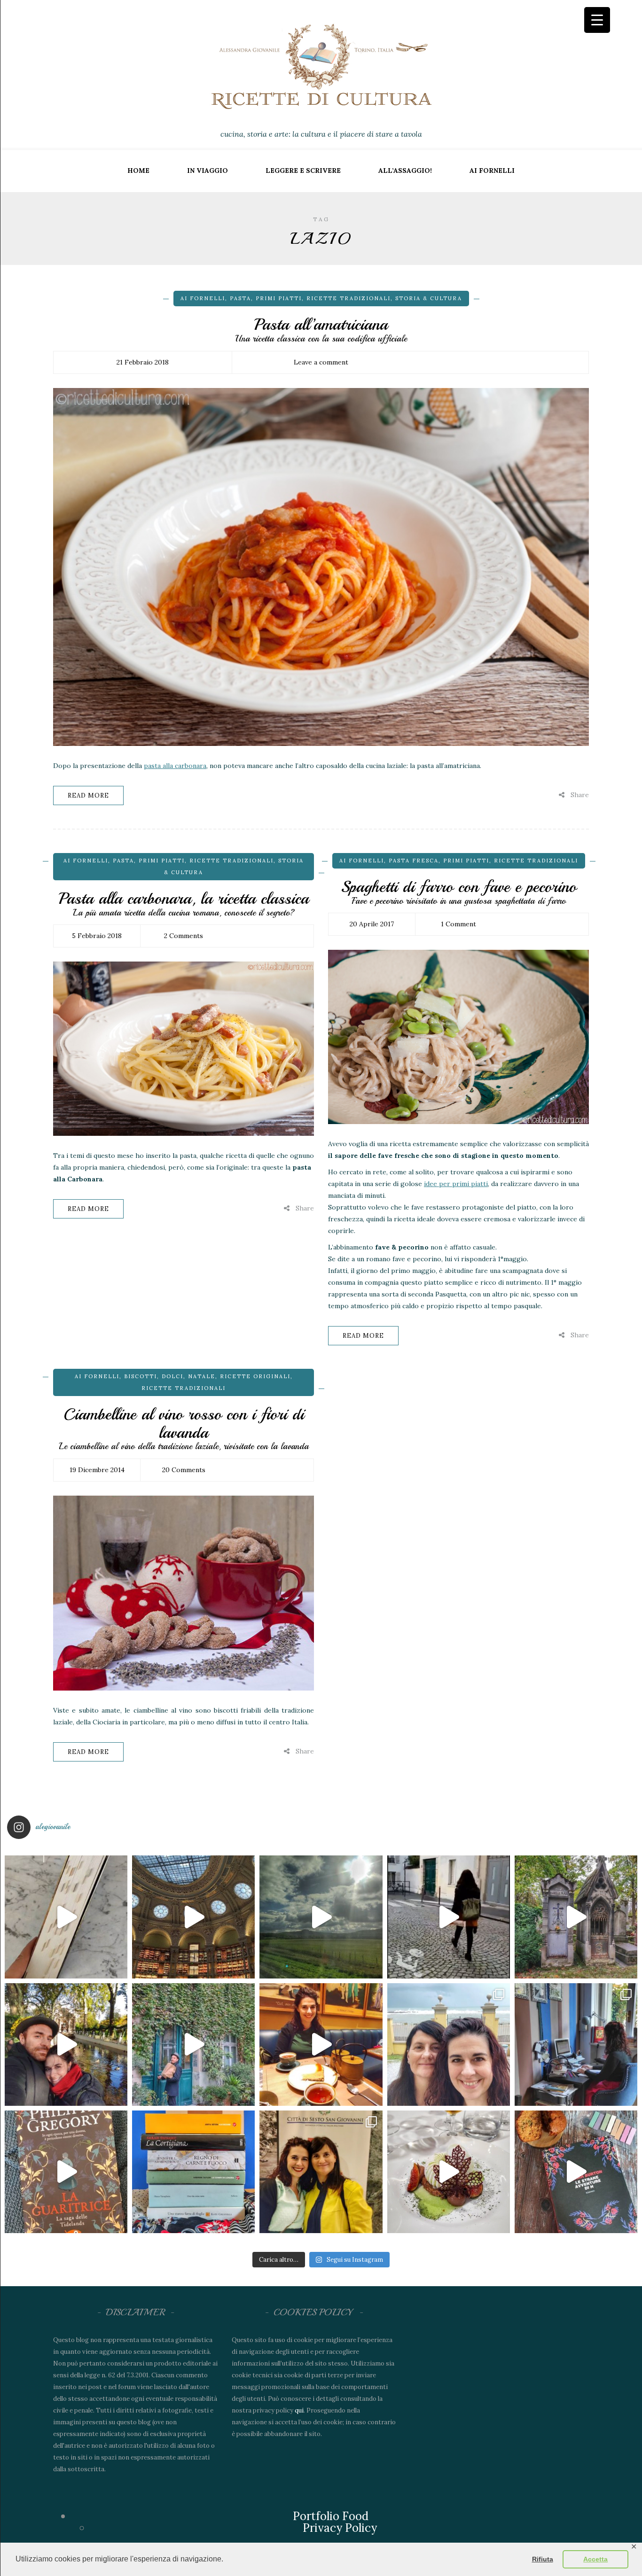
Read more (88, 795)
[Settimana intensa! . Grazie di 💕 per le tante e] (321, 2172)
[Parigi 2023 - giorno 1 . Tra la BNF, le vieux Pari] (321, 2045)
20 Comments (184, 1470)
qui (299, 2410)
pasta (240, 298)
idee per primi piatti (456, 1184)
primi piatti (279, 298)
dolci (172, 1376)
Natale (202, 1376)
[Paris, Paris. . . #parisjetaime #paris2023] (449, 1917)
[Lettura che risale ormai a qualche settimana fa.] (66, 1917)
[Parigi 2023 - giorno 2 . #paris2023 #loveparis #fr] (193, 2045)
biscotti (141, 1376)
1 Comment (458, 924)
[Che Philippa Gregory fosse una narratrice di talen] (66, 2172)
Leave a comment (321, 362)
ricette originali (255, 1376)
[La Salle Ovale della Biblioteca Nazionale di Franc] (193, 1917)
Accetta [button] (595, 2559)
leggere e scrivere (303, 171)
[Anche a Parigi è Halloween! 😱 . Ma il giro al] (576, 1917)
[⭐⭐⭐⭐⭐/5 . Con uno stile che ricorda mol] (576, 2172)
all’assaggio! (405, 171)
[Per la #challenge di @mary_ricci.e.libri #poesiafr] (193, 2172)
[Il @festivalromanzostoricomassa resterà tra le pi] (449, 2045)
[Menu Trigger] (597, 20)
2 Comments (184, 936)
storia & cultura (429, 298)
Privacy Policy (340, 2528)
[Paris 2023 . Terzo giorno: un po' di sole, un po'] (66, 2045)
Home (138, 171)
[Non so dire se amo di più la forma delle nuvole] (321, 1917)
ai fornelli (492, 171)
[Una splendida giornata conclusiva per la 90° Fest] (449, 2172)
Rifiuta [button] (543, 2559)
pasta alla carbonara (175, 766)
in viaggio (207, 171)
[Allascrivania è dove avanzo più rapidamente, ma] (576, 2045)
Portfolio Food (331, 2516)
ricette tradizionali (348, 298)
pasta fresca (414, 861)
